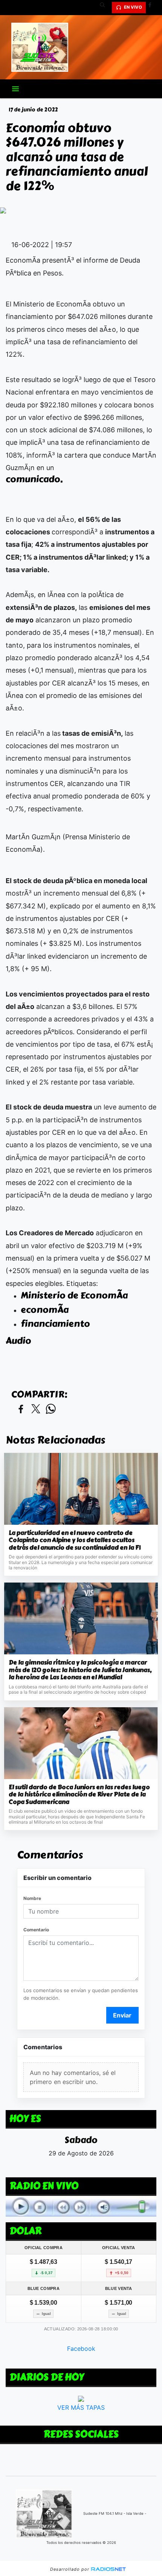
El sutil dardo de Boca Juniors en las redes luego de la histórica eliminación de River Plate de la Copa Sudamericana (79, 1795)
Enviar (122, 2015)
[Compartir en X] (36, 1409)
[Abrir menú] (15, 89)
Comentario (36, 1930)
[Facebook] (153, 8)
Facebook (81, 2349)
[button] (105, 8)
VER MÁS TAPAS (81, 2407)
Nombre (32, 1898)
